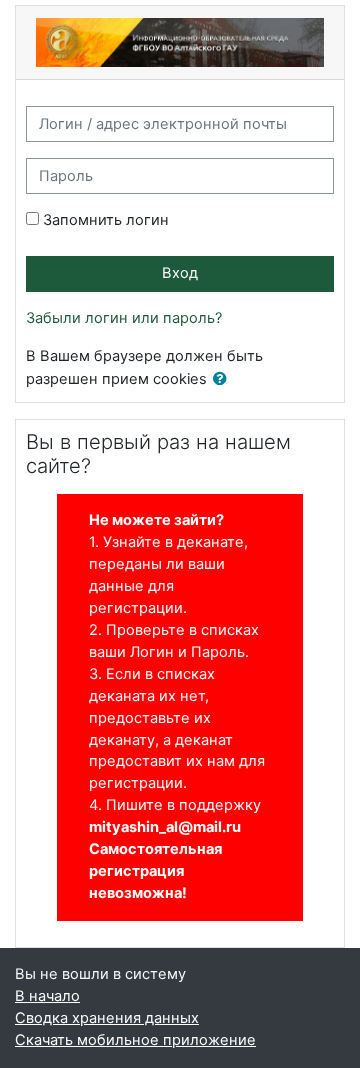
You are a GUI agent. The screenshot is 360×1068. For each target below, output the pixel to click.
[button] (224, 380)
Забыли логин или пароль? (124, 318)
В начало (47, 996)
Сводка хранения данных (107, 1018)
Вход (180, 273)
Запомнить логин (106, 220)
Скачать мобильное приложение (135, 1040)
